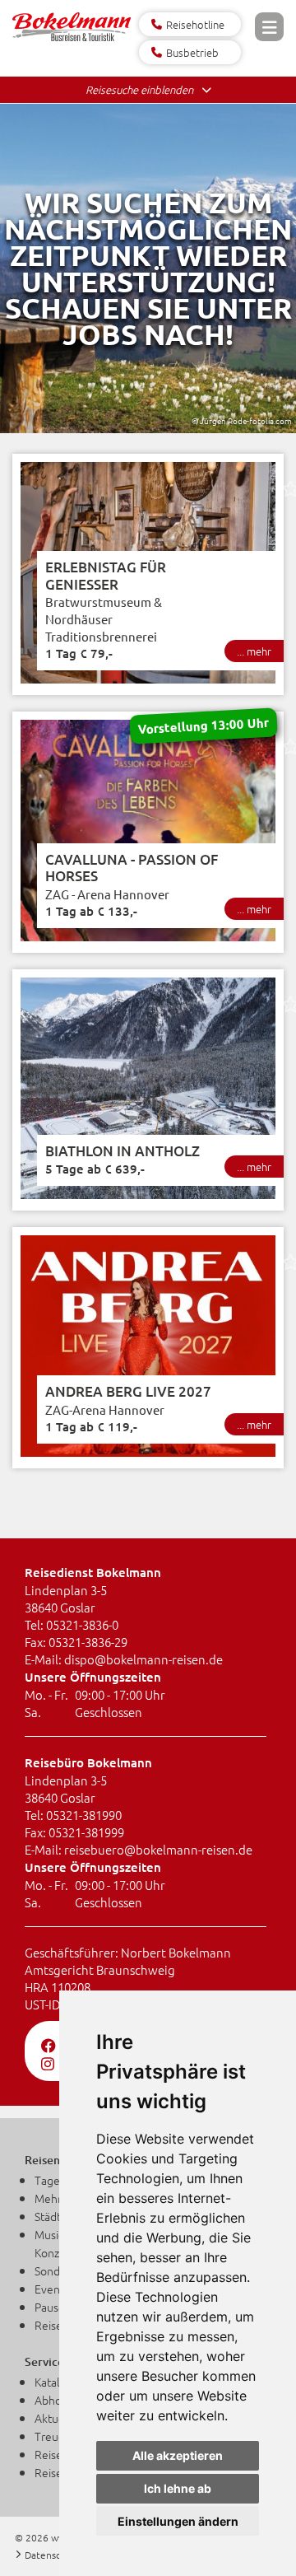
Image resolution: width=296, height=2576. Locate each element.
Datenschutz (53, 2555)
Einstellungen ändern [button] (178, 2521)
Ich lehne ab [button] (178, 2488)
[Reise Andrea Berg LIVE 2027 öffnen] (148, 1348)
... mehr (254, 651)
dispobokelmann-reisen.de (143, 1659)
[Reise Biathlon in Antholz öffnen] (148, 1090)
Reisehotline (195, 24)
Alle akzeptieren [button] (178, 2455)
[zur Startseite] (72, 38)
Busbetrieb (192, 52)
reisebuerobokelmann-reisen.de (158, 1849)
